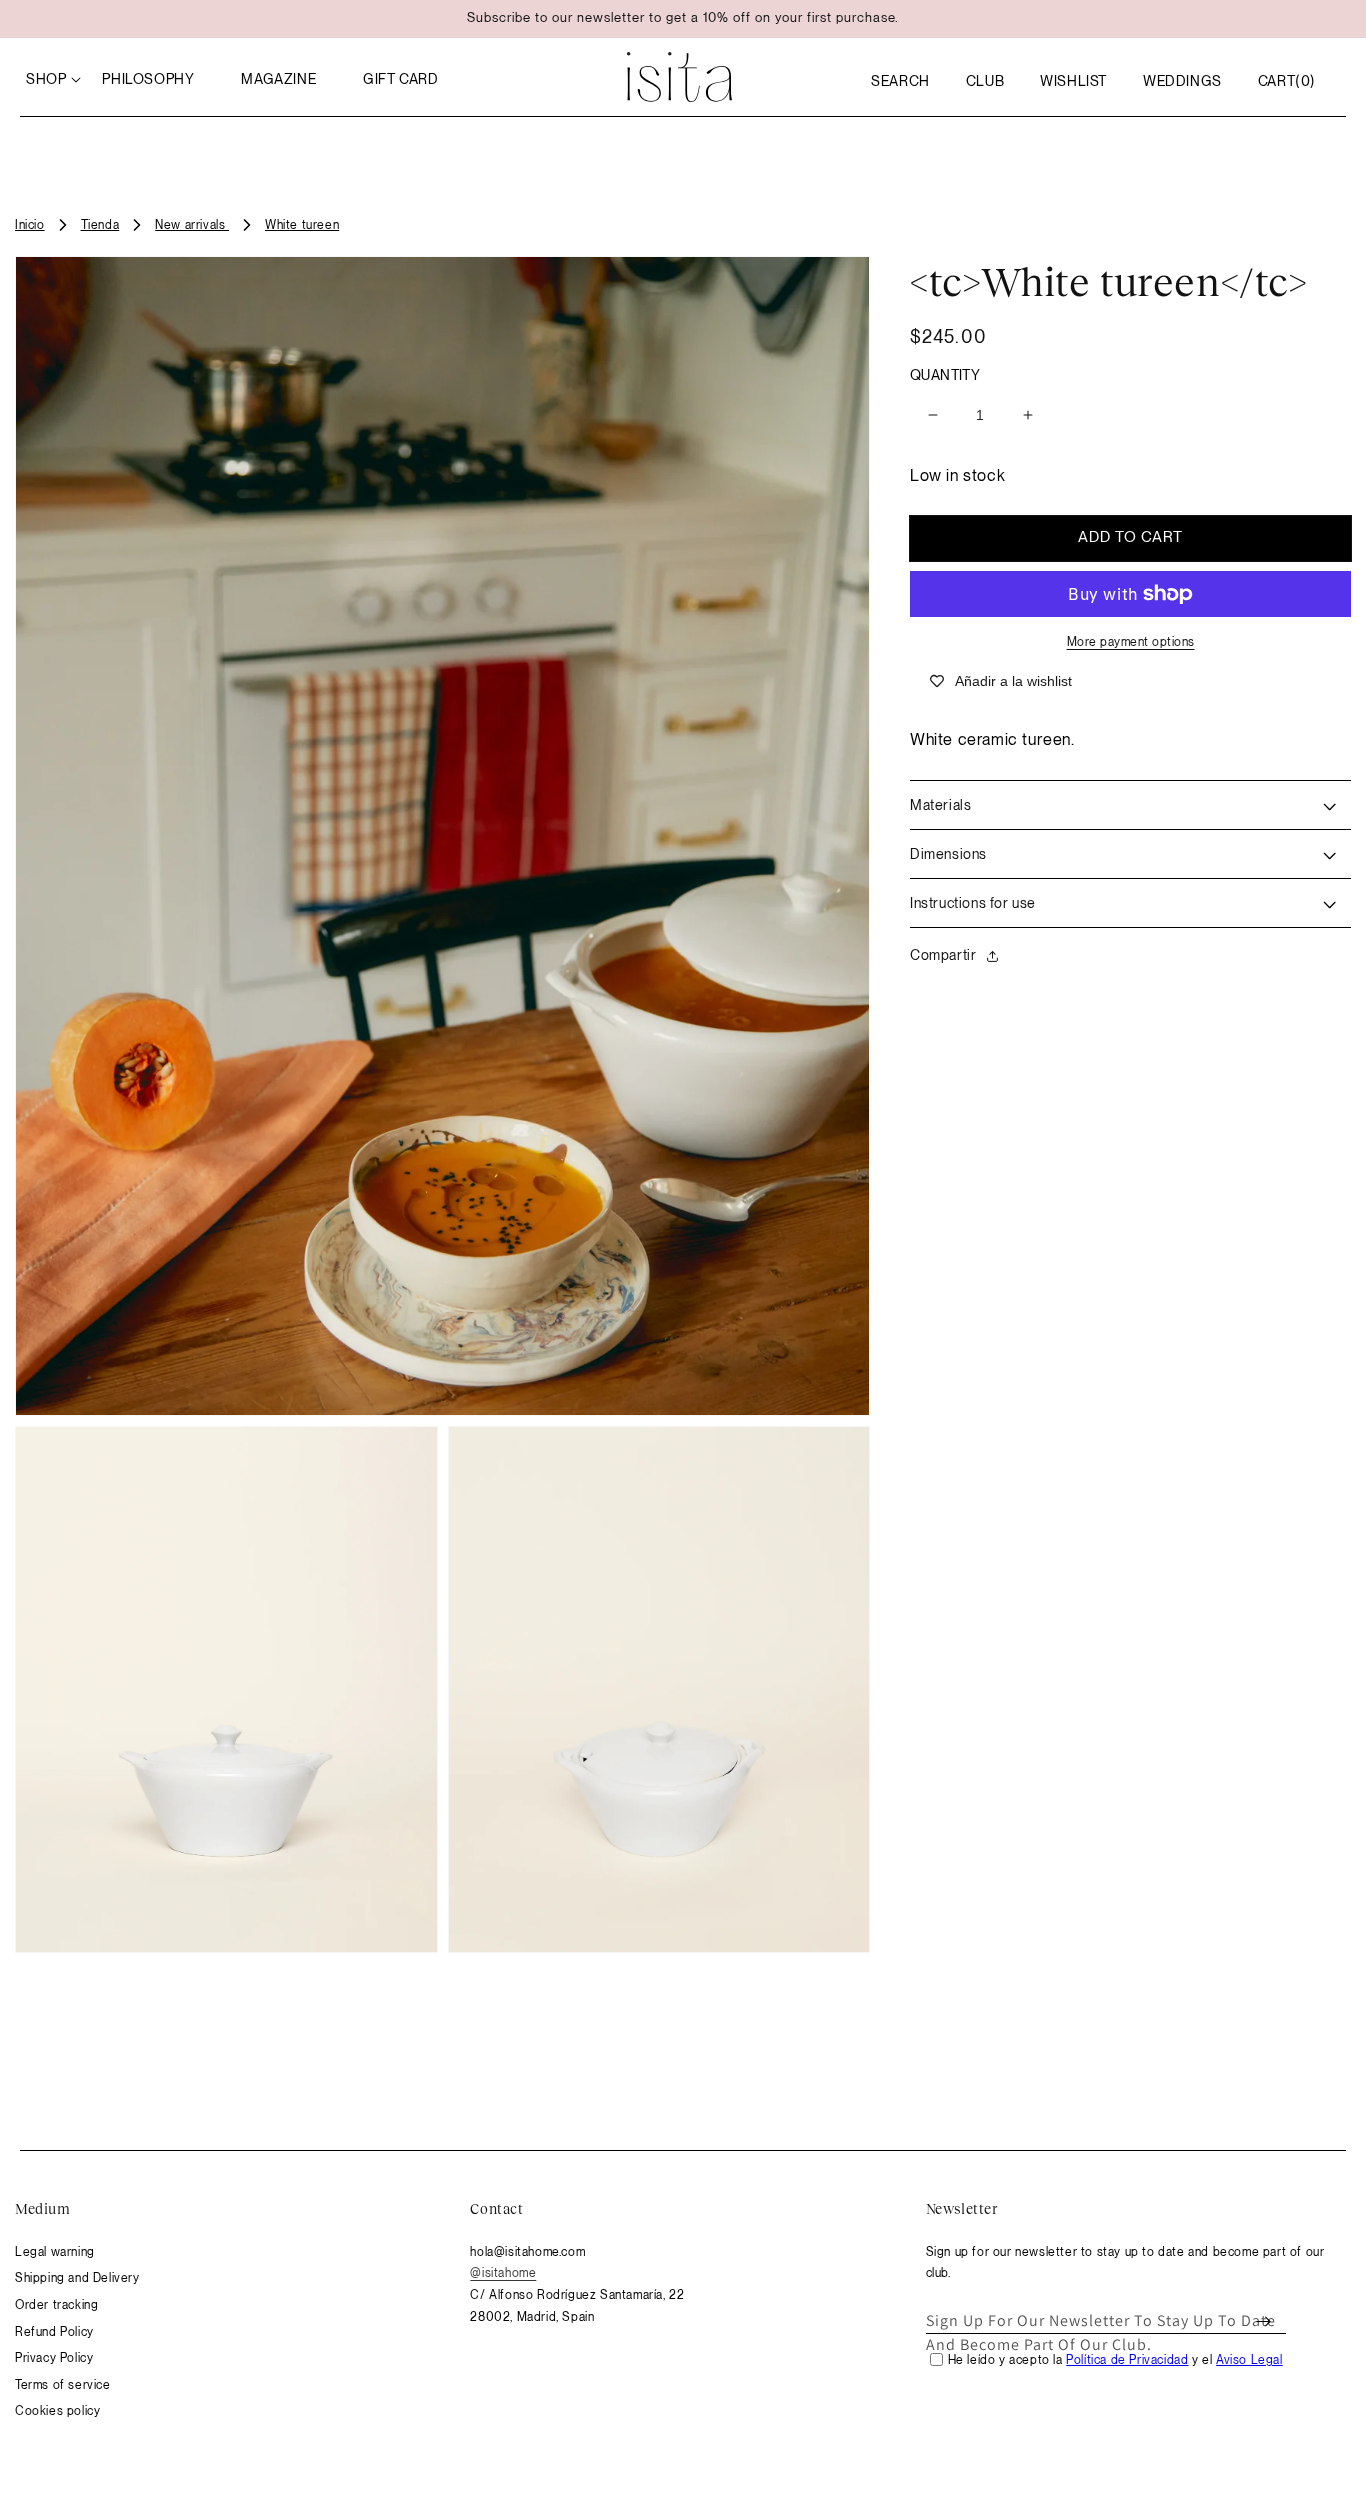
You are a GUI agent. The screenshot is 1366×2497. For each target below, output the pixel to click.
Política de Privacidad (1127, 2360)
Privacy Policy (54, 2358)
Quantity (945, 375)
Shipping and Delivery (77, 2278)
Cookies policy (57, 2411)
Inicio (30, 225)
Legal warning (55, 2252)
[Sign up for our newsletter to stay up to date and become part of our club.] (1264, 2321)
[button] (900, 81)
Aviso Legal (1249, 2360)
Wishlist (1073, 81)
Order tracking (56, 2305)
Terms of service (63, 2385)
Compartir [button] (943, 955)
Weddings (1182, 81)
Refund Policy (54, 2332)
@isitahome (503, 2273)
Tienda (100, 225)
